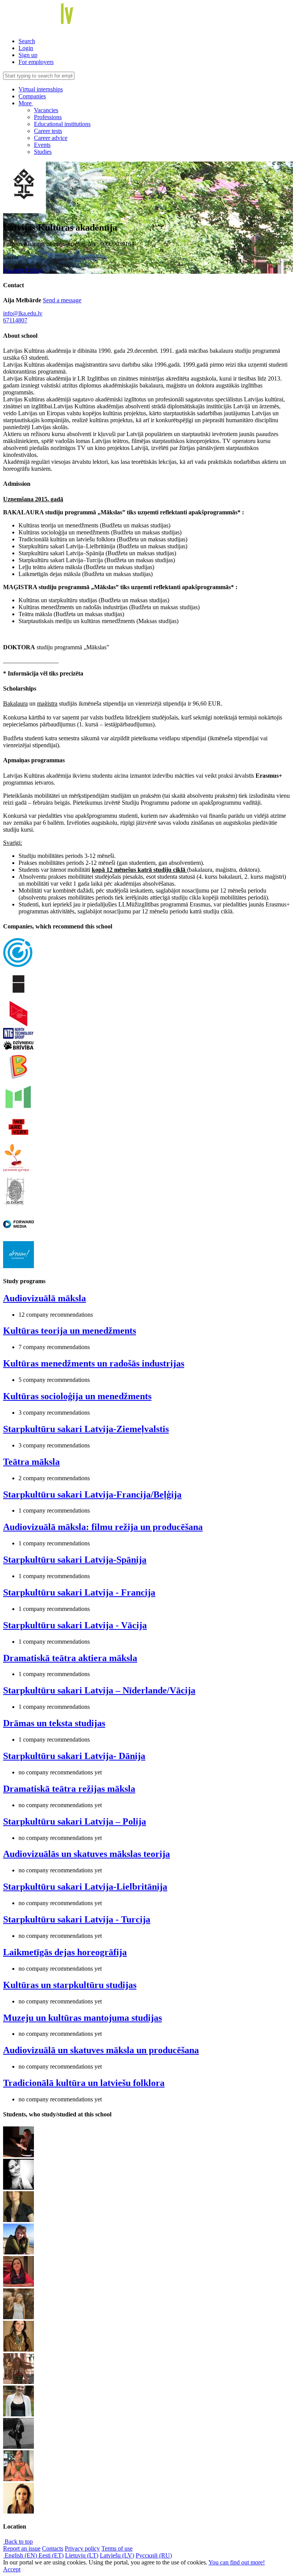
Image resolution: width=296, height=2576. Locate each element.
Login (26, 48)
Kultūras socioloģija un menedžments (77, 1396)
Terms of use (117, 2548)
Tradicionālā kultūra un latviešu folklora (84, 2083)
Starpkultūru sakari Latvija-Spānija (75, 1560)
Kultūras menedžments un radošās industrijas (94, 1363)
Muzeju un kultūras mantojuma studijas (82, 2018)
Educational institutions (62, 124)
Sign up (28, 55)
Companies (32, 96)
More (26, 103)
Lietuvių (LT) (82, 2555)
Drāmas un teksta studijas (54, 1723)
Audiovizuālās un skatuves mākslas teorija (87, 1854)
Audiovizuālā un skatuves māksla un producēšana (101, 2050)
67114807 (15, 320)
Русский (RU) (154, 2555)
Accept (12, 2569)
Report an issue (22, 2548)
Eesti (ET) (51, 2555)
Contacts (53, 2548)
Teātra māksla (31, 1462)
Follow (34, 270)
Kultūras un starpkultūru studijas (70, 1985)
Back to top (18, 2541)
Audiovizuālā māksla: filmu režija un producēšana (103, 1527)
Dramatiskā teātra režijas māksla (69, 1789)
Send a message (62, 300)
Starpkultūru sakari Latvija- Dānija (74, 1756)
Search (27, 41)
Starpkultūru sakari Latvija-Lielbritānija (85, 1887)
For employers (36, 62)
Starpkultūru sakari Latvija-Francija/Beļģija (92, 1494)
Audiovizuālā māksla (45, 1298)
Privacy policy (82, 2548)
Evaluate (14, 270)
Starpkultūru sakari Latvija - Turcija (77, 1919)
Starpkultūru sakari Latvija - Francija (79, 1592)
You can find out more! (237, 2562)
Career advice (51, 138)
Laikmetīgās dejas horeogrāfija (65, 1952)
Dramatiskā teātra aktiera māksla (70, 1658)
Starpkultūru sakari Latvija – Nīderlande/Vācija (99, 1690)
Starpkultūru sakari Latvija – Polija (75, 1821)
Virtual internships (41, 89)
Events (42, 145)
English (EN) (21, 2555)
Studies (43, 152)
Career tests (48, 131)
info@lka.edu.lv (23, 313)
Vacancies (46, 110)
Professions (48, 117)
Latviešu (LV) (117, 2555)
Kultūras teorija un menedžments (70, 1331)
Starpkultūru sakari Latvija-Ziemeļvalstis (86, 1429)
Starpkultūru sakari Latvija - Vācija (75, 1625)
